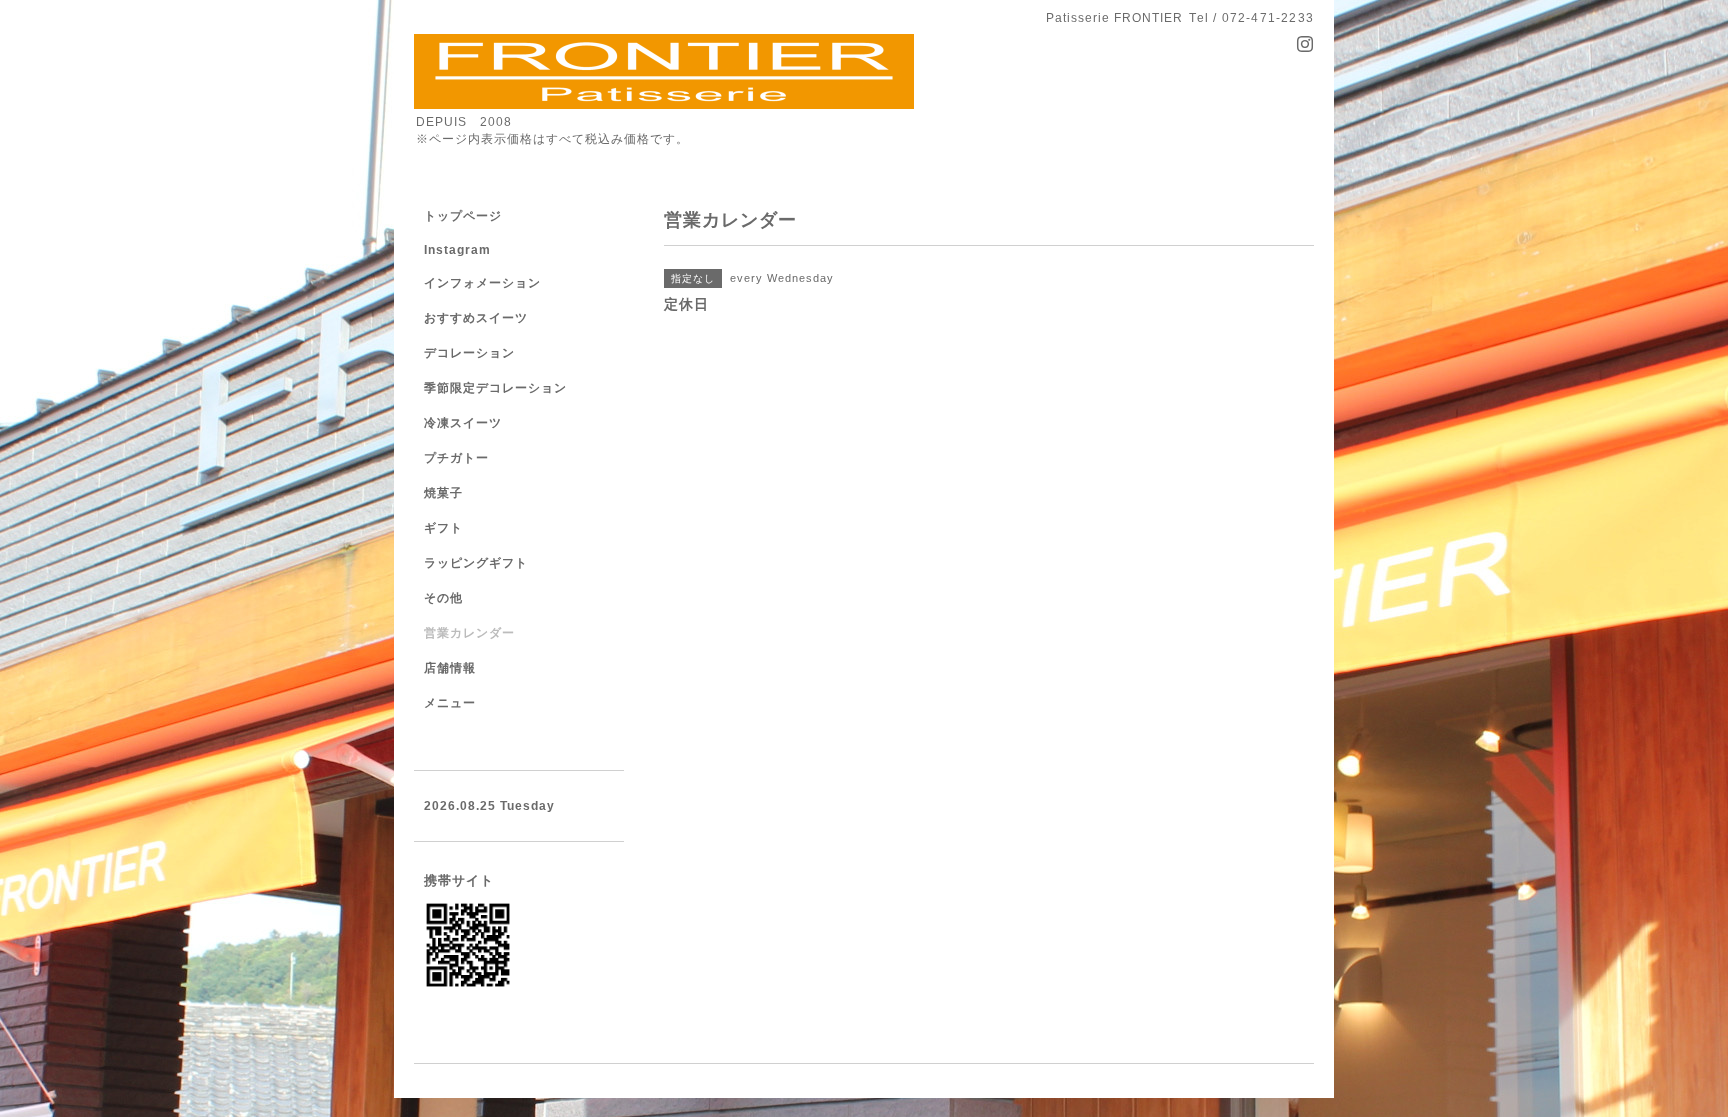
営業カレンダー (469, 633)
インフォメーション (482, 283)
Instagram (457, 250)
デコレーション (469, 353)
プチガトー (456, 458)
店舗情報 (450, 668)
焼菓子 (443, 493)
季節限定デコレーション (495, 388)
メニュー (450, 703)
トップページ (463, 216)
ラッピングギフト (476, 563)
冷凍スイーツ (463, 423)
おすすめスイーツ (476, 318)
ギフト (443, 528)
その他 (443, 598)
